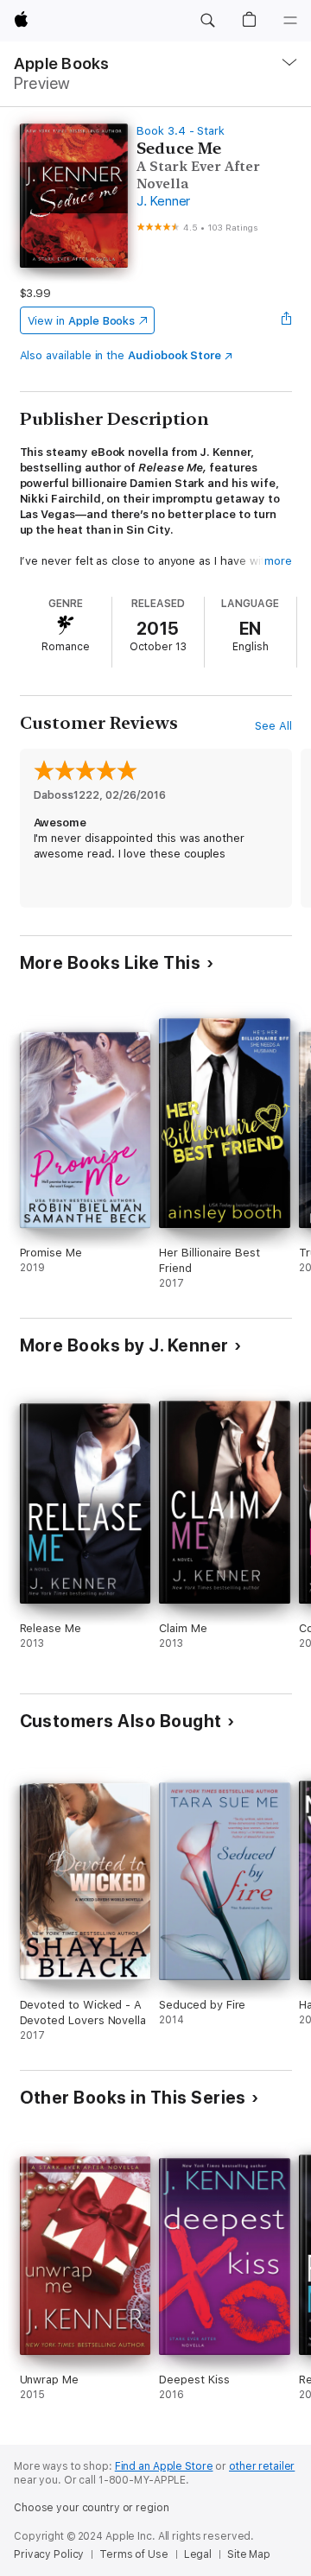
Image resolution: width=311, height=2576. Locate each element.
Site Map (249, 2554)
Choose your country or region (92, 2508)
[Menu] (290, 21)
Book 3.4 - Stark (181, 131)
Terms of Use (134, 2554)
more (278, 561)
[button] (207, 21)
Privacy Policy (49, 2554)
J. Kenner (163, 201)
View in (82, 321)
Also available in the (121, 355)
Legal (198, 2554)
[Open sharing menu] (286, 320)
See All (273, 726)
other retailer (262, 2466)
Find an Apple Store (164, 2466)
